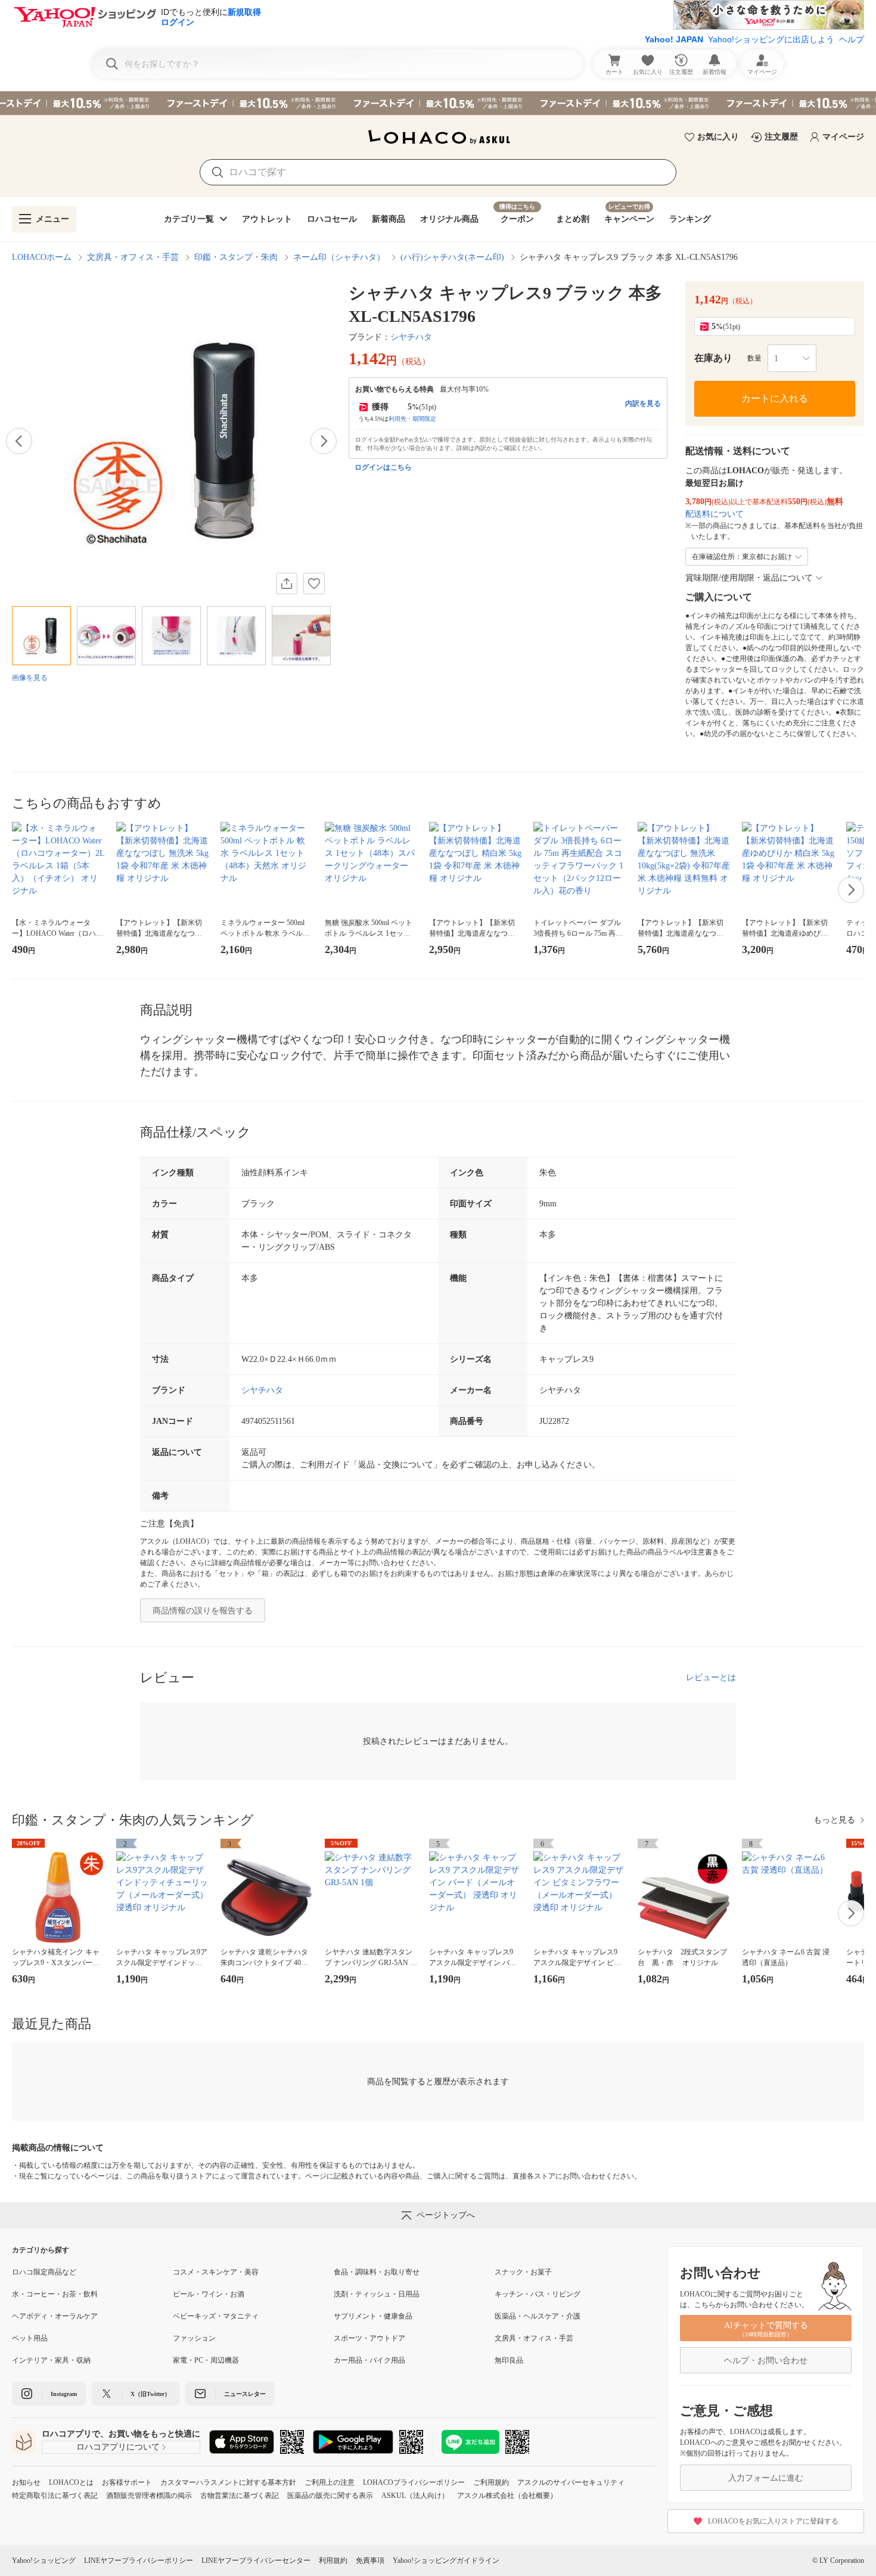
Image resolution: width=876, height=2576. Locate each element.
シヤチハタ (411, 337)
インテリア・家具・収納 (51, 2360)
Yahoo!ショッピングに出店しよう (771, 39)
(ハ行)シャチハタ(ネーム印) (452, 257)
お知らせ (26, 2482)
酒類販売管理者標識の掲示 (149, 2496)
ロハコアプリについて (118, 2447)
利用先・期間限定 (412, 419)
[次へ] (324, 441)
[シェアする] (287, 584)
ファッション (194, 2338)
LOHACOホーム (42, 257)
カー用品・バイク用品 (369, 2360)
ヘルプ (852, 39)
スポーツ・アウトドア (369, 2338)
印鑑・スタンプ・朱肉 (236, 257)
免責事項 (370, 2561)
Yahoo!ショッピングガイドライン (446, 2561)
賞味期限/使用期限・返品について (749, 578)
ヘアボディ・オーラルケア (55, 2316)
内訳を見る (643, 404)
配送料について (715, 514)
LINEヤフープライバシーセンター (256, 2561)
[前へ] (19, 441)
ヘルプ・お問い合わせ (766, 2361)
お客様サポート (127, 2482)
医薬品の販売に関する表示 (330, 2496)
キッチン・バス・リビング (538, 2294)
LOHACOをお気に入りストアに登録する (773, 2521)
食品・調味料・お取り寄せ (377, 2272)
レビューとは (711, 1677)
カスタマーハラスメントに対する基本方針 (228, 2482)
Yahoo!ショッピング (44, 2561)
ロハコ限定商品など (44, 2272)
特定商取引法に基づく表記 (55, 2496)
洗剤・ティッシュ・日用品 (377, 2294)
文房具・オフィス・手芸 (133, 257)
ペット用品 (30, 2338)
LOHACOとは (71, 2482)
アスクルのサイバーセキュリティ (571, 2482)
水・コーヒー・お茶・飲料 (55, 2294)
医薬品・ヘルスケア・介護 (538, 2316)
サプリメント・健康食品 (373, 2316)
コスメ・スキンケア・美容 (216, 2272)
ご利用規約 (491, 2482)
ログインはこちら (383, 467)
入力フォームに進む (766, 2478)
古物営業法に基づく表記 (240, 2496)
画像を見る (30, 678)
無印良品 (509, 2360)
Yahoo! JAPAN (674, 39)
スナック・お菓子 (523, 2272)
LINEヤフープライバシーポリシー (139, 2561)
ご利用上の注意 (330, 2482)
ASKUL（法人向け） (415, 2496)
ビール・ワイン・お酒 (209, 2294)
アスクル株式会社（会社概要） (507, 2496)
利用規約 (333, 2561)
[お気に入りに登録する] (314, 584)
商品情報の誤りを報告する (203, 1611)
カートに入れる (775, 398)
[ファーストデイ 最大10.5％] (438, 103)
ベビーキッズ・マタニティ (216, 2316)
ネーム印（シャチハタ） (339, 257)
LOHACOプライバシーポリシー (414, 2482)
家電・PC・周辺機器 (206, 2360)
